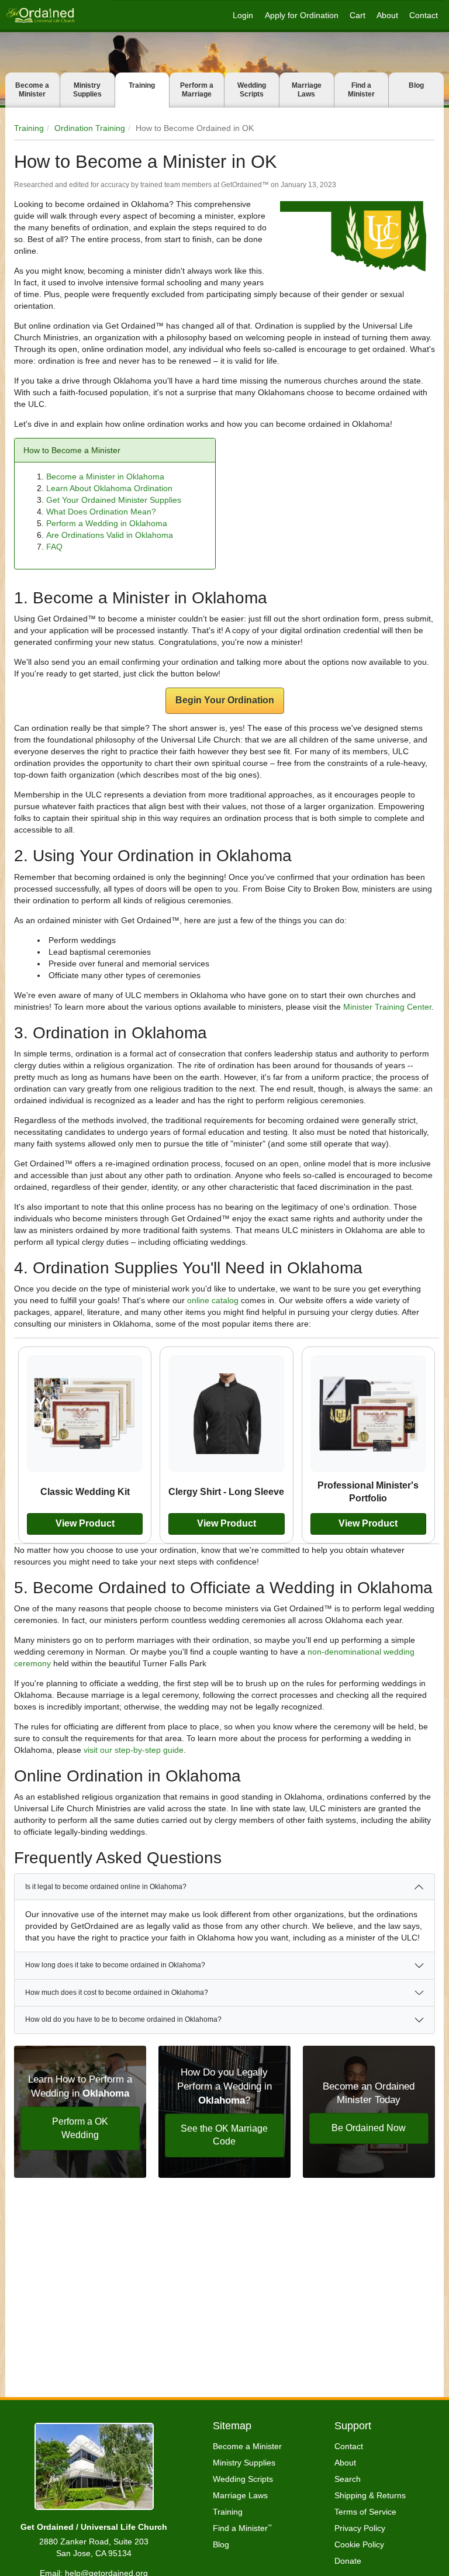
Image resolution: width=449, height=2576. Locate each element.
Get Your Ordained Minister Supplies (114, 500)
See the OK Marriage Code (224, 2135)
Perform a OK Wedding (80, 2128)
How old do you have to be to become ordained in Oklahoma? (123, 2019)
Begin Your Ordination (225, 700)
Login (243, 15)
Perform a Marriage (197, 90)
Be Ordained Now (369, 2128)
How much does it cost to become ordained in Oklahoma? (117, 1993)
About (387, 15)
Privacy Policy (360, 2528)
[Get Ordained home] (40, 15)
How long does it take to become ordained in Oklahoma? (115, 1965)
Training (142, 85)
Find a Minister (361, 90)
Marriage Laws (307, 90)
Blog (416, 85)
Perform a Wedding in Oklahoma (107, 523)
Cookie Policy (359, 2544)
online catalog (213, 1300)
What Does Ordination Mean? (101, 512)
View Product (85, 1523)
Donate (348, 2561)
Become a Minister (32, 90)
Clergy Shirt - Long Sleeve (226, 1491)
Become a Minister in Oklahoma (105, 476)
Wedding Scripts (252, 90)
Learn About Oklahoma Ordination (109, 488)
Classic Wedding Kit (85, 1491)
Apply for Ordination (302, 15)
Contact (424, 15)
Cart (358, 15)
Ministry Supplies (87, 90)
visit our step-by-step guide (134, 1750)
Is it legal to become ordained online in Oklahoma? (106, 1887)
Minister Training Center (387, 1007)
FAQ (54, 547)
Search (348, 2479)
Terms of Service (365, 2512)
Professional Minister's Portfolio (368, 1492)
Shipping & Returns (370, 2495)
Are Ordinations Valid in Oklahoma (110, 535)
